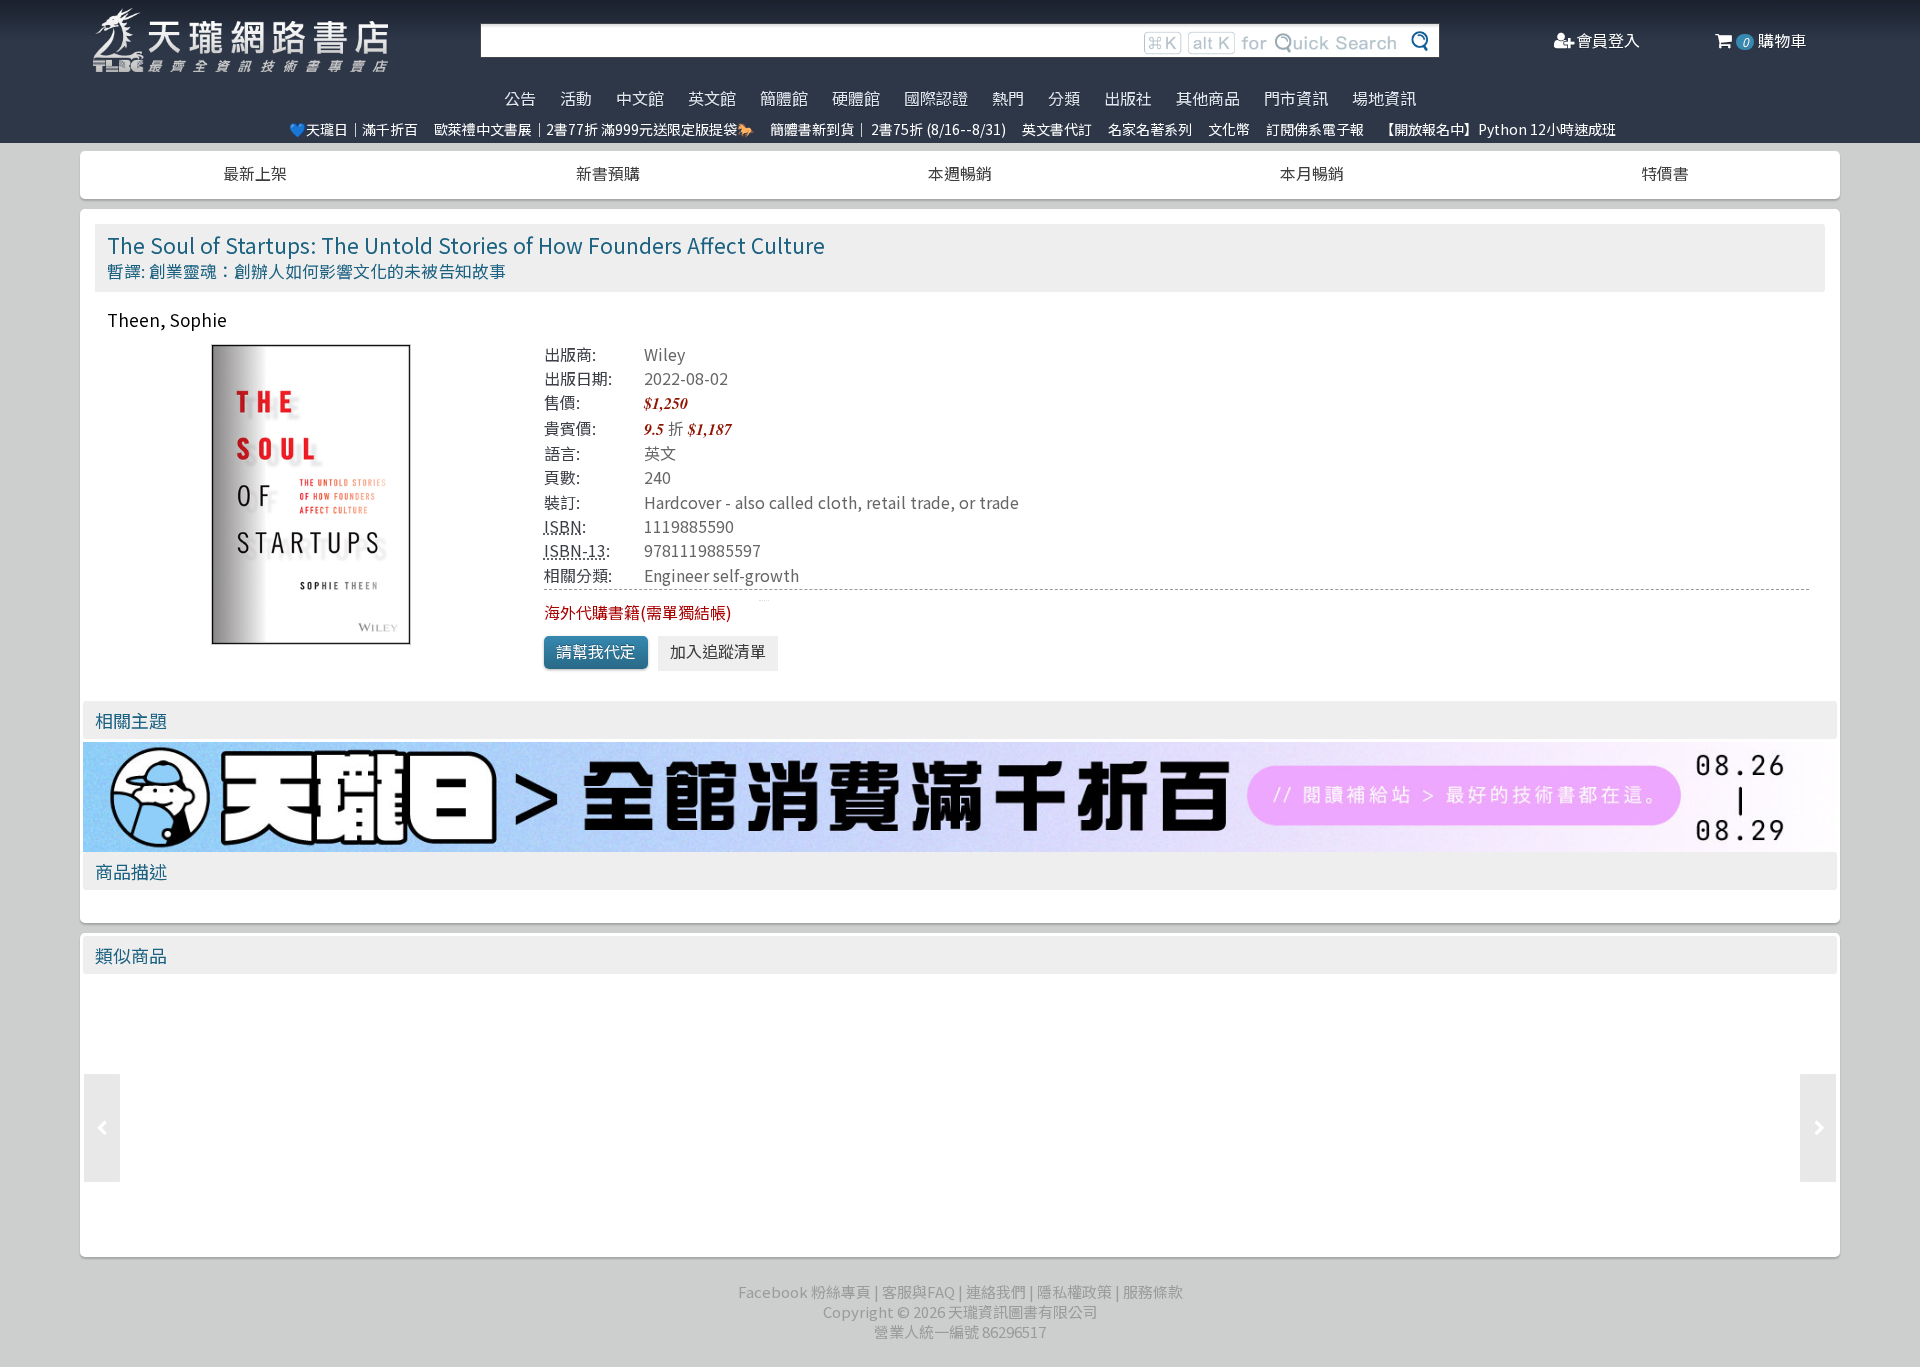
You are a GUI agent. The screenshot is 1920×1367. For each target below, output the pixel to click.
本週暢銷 (960, 173)
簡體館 (784, 98)
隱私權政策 (1074, 1291)
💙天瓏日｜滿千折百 (353, 129)
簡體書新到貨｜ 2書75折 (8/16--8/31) (888, 129)
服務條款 (1153, 1291)
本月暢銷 (1312, 173)
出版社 (1128, 98)
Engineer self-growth (721, 575)
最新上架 (255, 173)
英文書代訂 (1057, 129)
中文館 (640, 98)
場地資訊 (1384, 98)
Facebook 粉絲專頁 (804, 1291)
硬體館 (856, 98)
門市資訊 (1296, 98)
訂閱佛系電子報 (1315, 129)
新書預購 (608, 173)
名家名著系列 (1150, 129)
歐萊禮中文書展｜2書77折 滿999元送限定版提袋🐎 (594, 129)
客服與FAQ (918, 1291)
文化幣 (1229, 129)
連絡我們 (996, 1291)
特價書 (1665, 173)
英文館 (712, 98)
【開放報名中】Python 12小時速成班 (1498, 129)
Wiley (664, 354)
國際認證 (936, 98)
